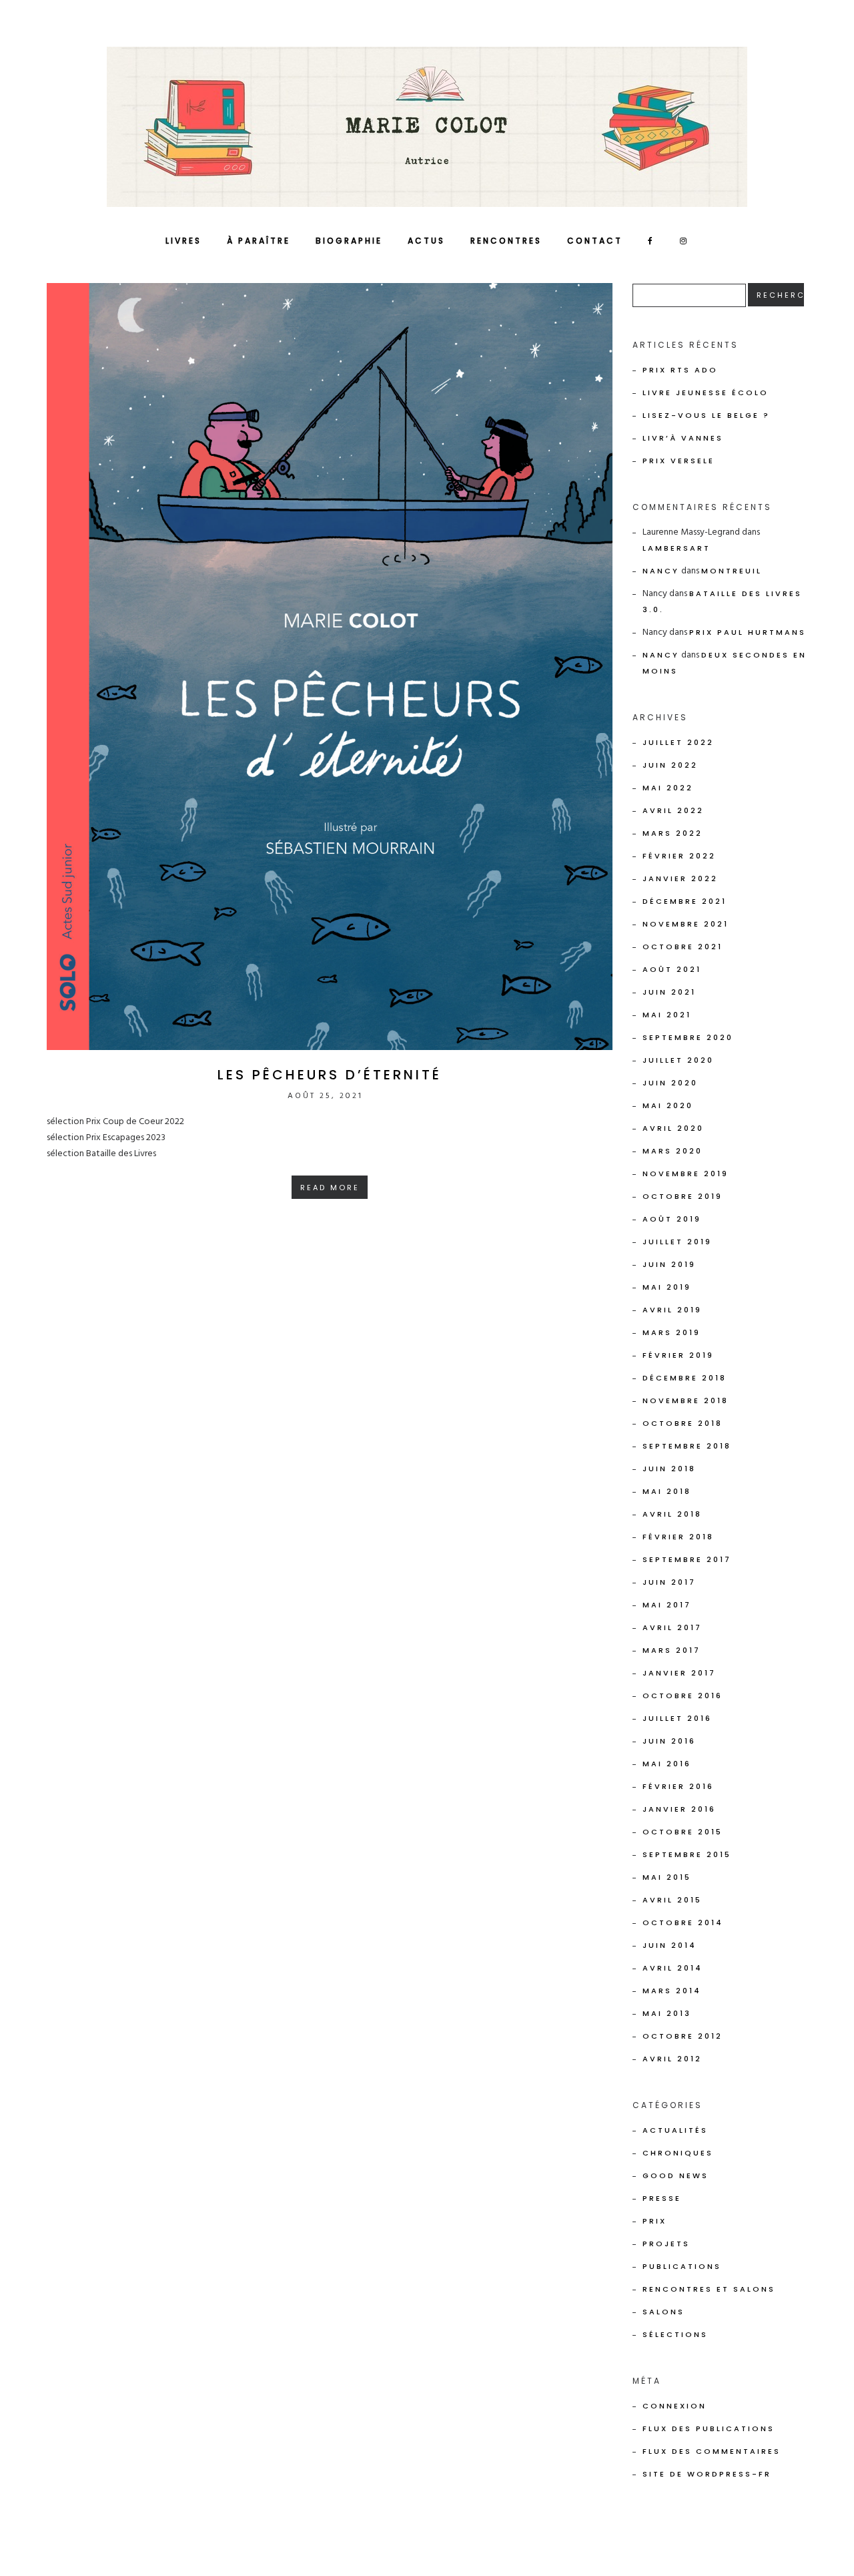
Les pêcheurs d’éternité (330, 1075)
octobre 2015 (683, 1832)
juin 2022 (670, 765)
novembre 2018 (686, 1400)
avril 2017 (672, 1627)
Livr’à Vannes (683, 438)
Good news (676, 2175)
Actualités (675, 2130)
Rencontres (506, 241)
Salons (664, 2312)
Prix (655, 2221)
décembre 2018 (685, 1378)
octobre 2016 (683, 1696)
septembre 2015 (687, 1854)
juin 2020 (670, 1083)
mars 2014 (672, 1991)
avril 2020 (673, 1128)
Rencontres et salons (709, 2289)
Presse (662, 2198)
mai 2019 (667, 1287)
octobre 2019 (683, 1196)
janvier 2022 (680, 878)
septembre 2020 (688, 1037)
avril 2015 (672, 1900)
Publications (682, 2266)
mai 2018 (667, 1491)
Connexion (675, 2406)
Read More (330, 1188)
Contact (595, 241)
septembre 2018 (687, 1446)
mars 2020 (673, 1151)
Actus (426, 241)
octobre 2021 (683, 947)
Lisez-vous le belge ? (706, 415)
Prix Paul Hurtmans (748, 632)
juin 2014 (670, 1945)
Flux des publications (709, 2428)
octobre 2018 (683, 1423)
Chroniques (678, 2153)
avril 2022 (673, 810)
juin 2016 (669, 1741)
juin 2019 (669, 1264)
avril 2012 (672, 2059)
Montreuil (732, 571)
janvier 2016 (679, 1809)
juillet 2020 (678, 1060)
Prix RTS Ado (680, 370)
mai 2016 (667, 1764)
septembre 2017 (687, 1559)
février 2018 (678, 1537)
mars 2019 (672, 1332)
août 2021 (672, 969)
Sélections (675, 2334)
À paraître (259, 241)
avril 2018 (672, 1514)
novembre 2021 (686, 924)
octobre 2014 (683, 1922)
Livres (183, 241)
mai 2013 (667, 2013)
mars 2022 (673, 833)
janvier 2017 (679, 1673)
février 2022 (679, 856)
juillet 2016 (677, 1718)
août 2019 (672, 1219)
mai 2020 (668, 1105)
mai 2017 (667, 1605)
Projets (666, 2244)
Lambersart (677, 548)
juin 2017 (669, 1582)
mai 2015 (667, 1877)
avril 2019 (672, 1310)
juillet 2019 (677, 1242)
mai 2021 (667, 1015)
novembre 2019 (686, 1174)
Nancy (661, 571)
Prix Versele (679, 461)
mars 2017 (672, 1650)
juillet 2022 (678, 742)
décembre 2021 (685, 901)
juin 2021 (669, 992)
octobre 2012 (683, 2036)
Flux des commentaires (712, 2451)
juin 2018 (669, 1469)
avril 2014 (673, 1968)
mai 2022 (668, 788)
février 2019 (678, 1355)
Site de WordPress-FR (707, 2474)
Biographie (349, 241)
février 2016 (678, 1786)
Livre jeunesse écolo (706, 393)
